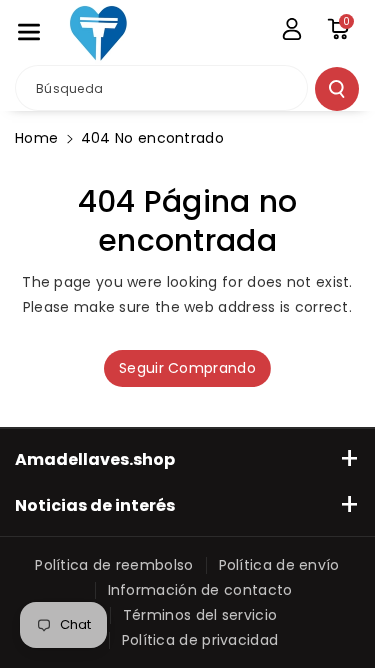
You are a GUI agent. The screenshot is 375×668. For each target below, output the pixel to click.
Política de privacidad (200, 640)
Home (36, 138)
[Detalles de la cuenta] (292, 29)
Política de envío (279, 565)
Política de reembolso (114, 565)
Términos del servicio (200, 615)
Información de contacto (200, 590)
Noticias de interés (95, 505)
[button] (29, 32)
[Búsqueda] (337, 89)
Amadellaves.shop (95, 459)
